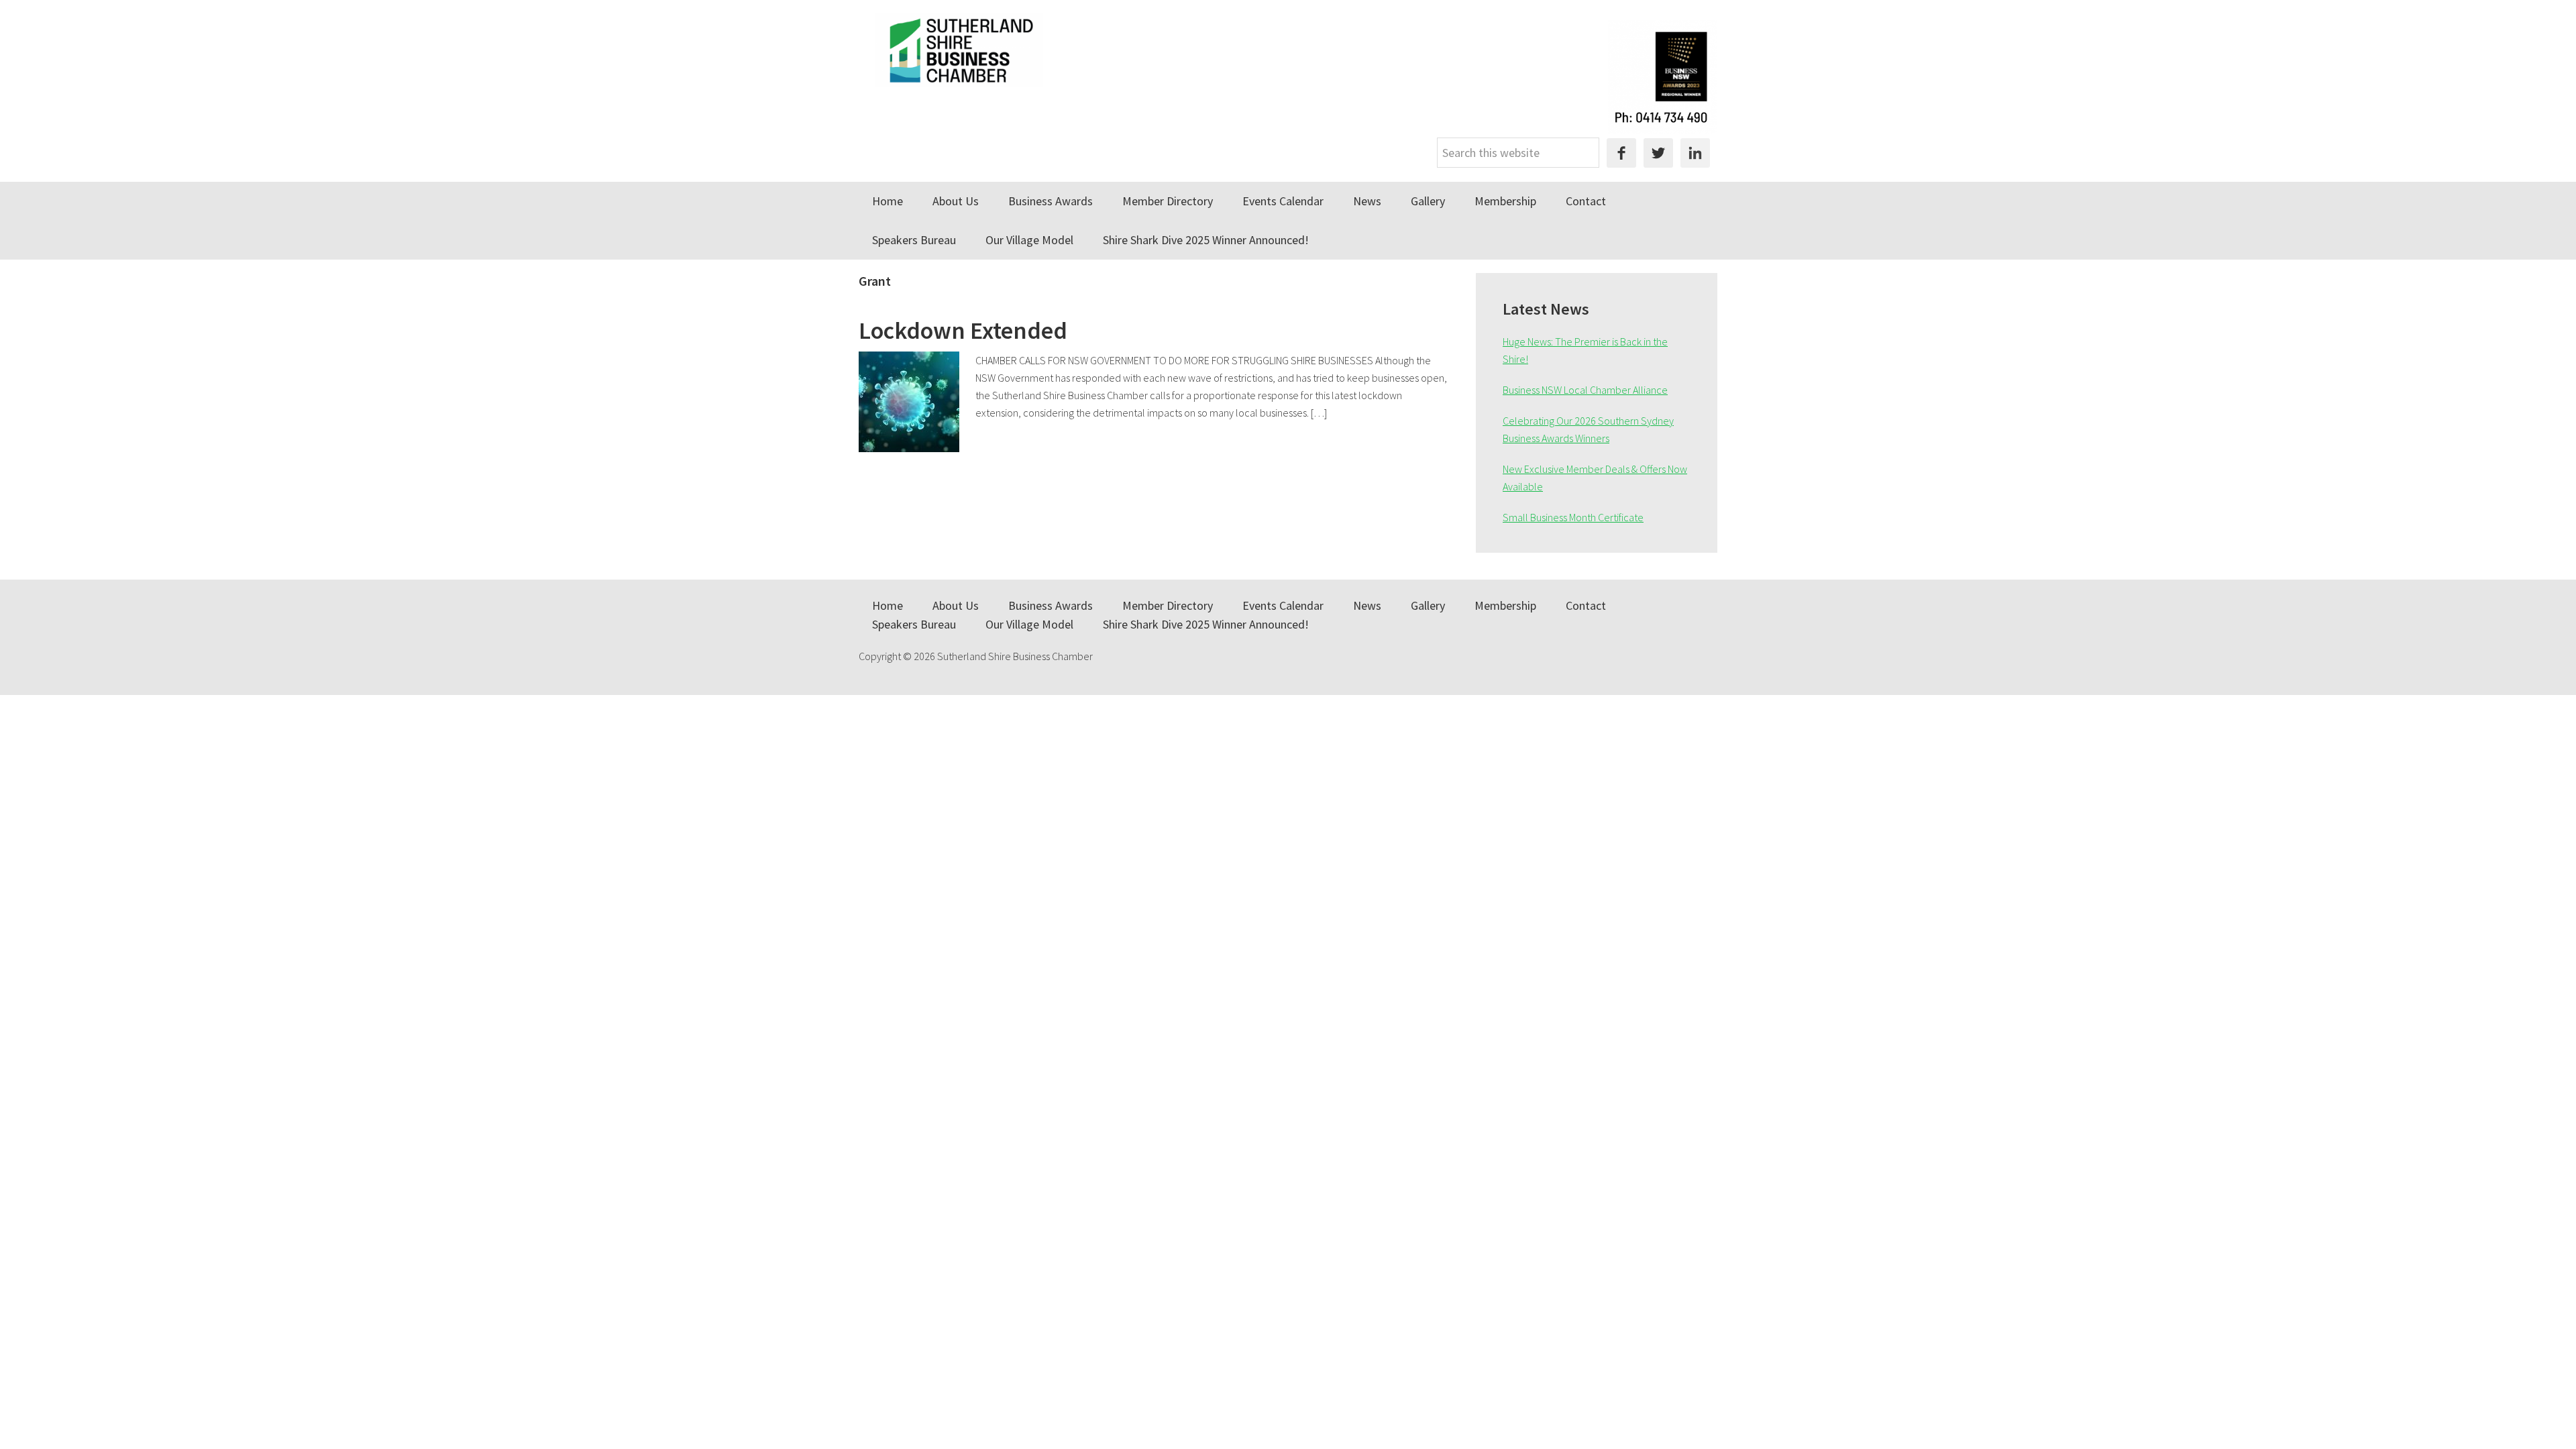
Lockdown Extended (963, 330)
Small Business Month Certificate (1573, 517)
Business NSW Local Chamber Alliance (1585, 390)
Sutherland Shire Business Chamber (959, 50)
